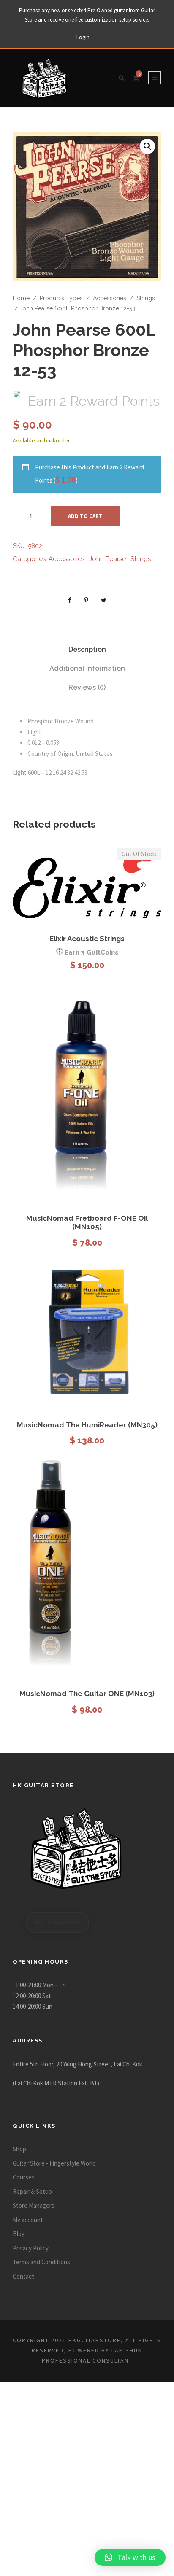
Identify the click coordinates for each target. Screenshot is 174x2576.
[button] (147, 146)
